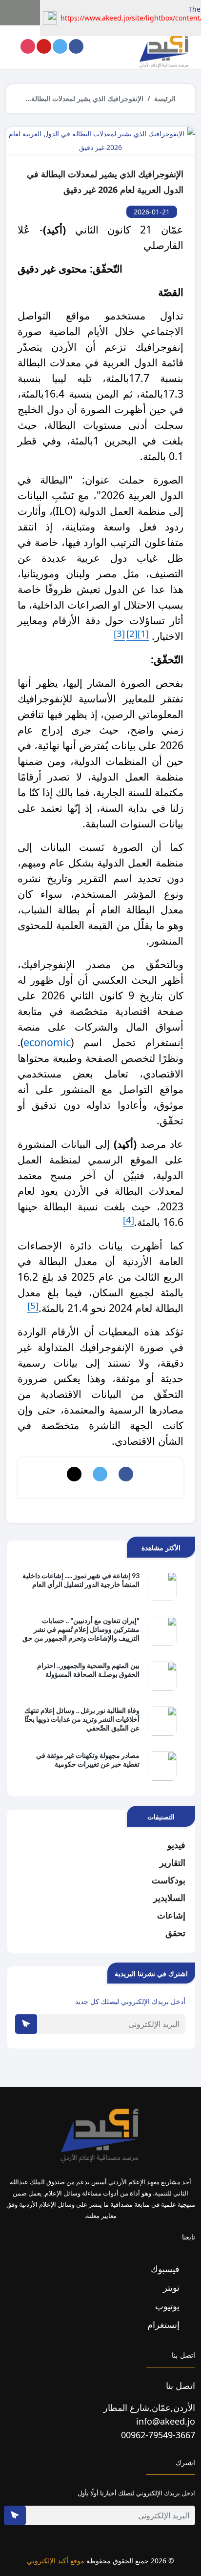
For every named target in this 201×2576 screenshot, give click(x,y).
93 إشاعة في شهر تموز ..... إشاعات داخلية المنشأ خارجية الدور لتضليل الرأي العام (81, 1580)
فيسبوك (166, 2269)
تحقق (175, 1933)
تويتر (172, 2287)
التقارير (172, 1862)
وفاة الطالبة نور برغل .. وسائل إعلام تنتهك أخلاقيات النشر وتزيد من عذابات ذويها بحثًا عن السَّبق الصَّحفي (82, 1719)
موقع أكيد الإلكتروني (56, 2561)
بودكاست (169, 1880)
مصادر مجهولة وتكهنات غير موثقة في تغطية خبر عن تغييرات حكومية (88, 1760)
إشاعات (171, 1915)
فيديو (176, 1845)
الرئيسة (165, 98)
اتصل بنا (181, 2386)
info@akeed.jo (166, 2421)
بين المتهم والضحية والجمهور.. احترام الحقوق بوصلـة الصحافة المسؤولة (88, 1670)
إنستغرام (165, 2324)
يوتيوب (169, 2306)
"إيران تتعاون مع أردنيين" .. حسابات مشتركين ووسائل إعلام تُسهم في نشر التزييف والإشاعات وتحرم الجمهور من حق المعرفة (81, 1630)
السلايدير (169, 1898)
